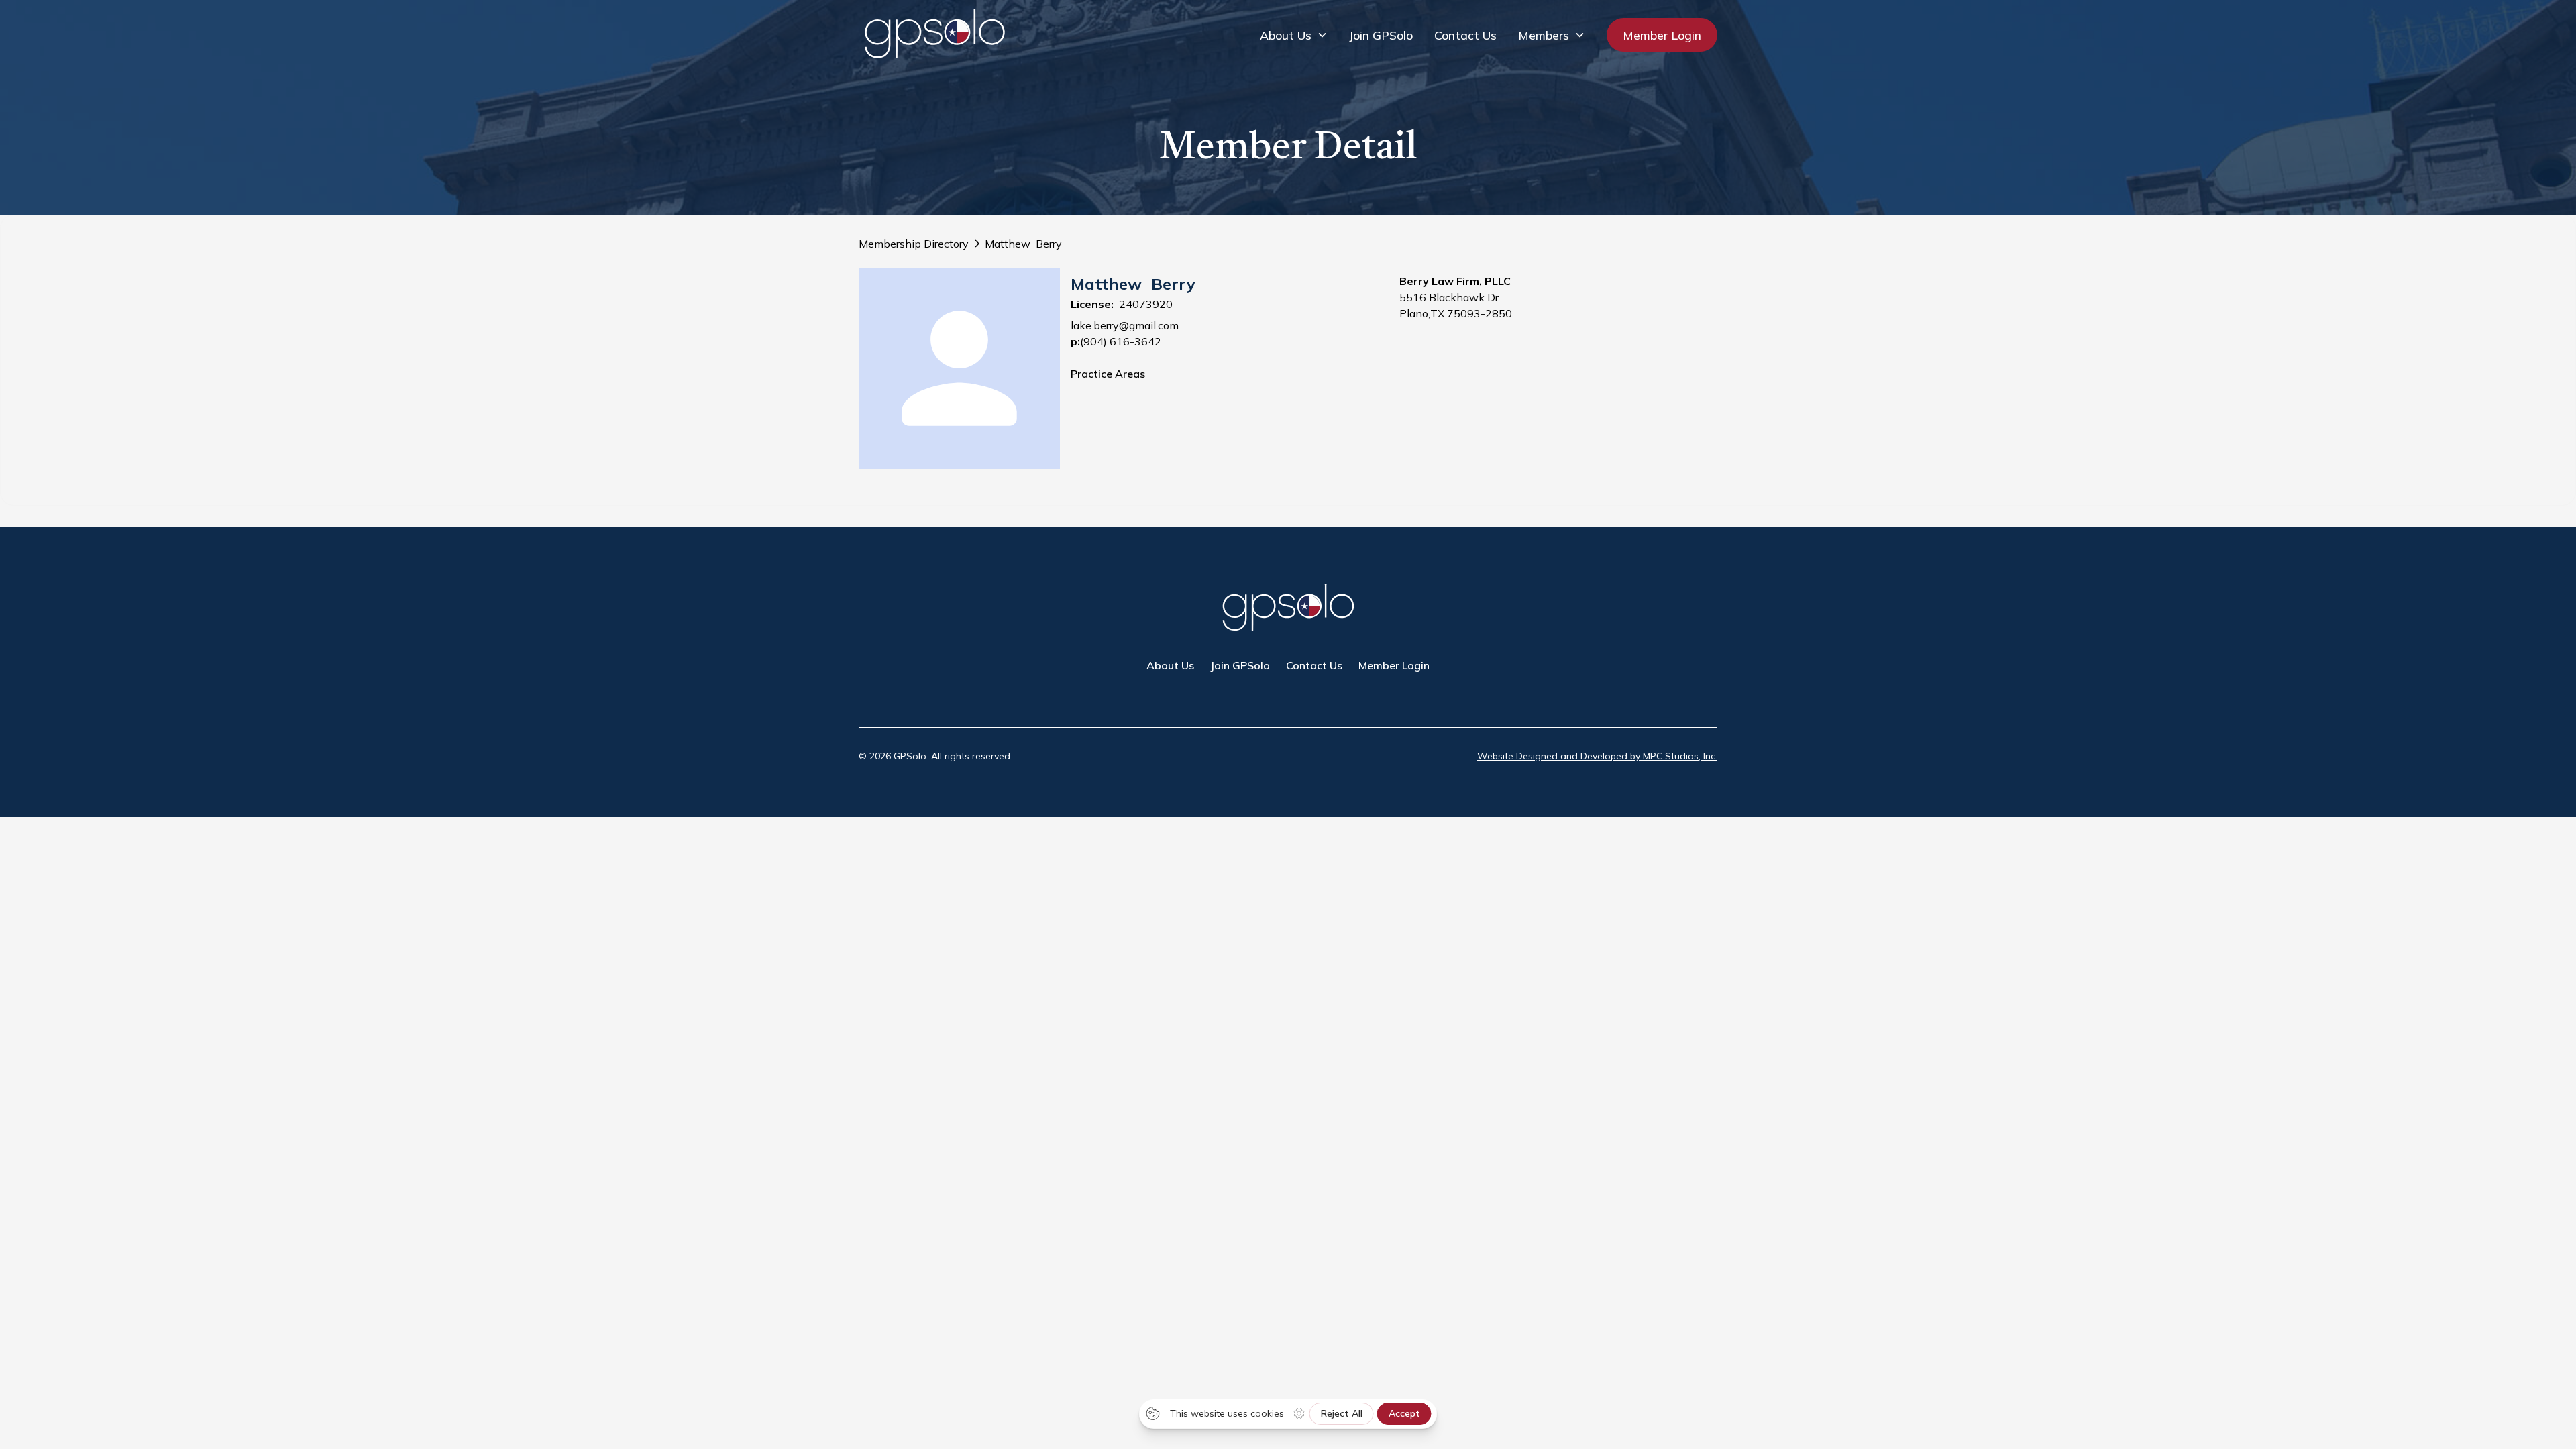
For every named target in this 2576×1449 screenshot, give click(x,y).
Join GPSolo (1381, 35)
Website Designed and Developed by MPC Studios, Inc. (1597, 756)
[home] (934, 35)
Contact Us (1465, 35)
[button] (1294, 35)
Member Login (1662, 35)
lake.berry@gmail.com (1125, 325)
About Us (1170, 665)
